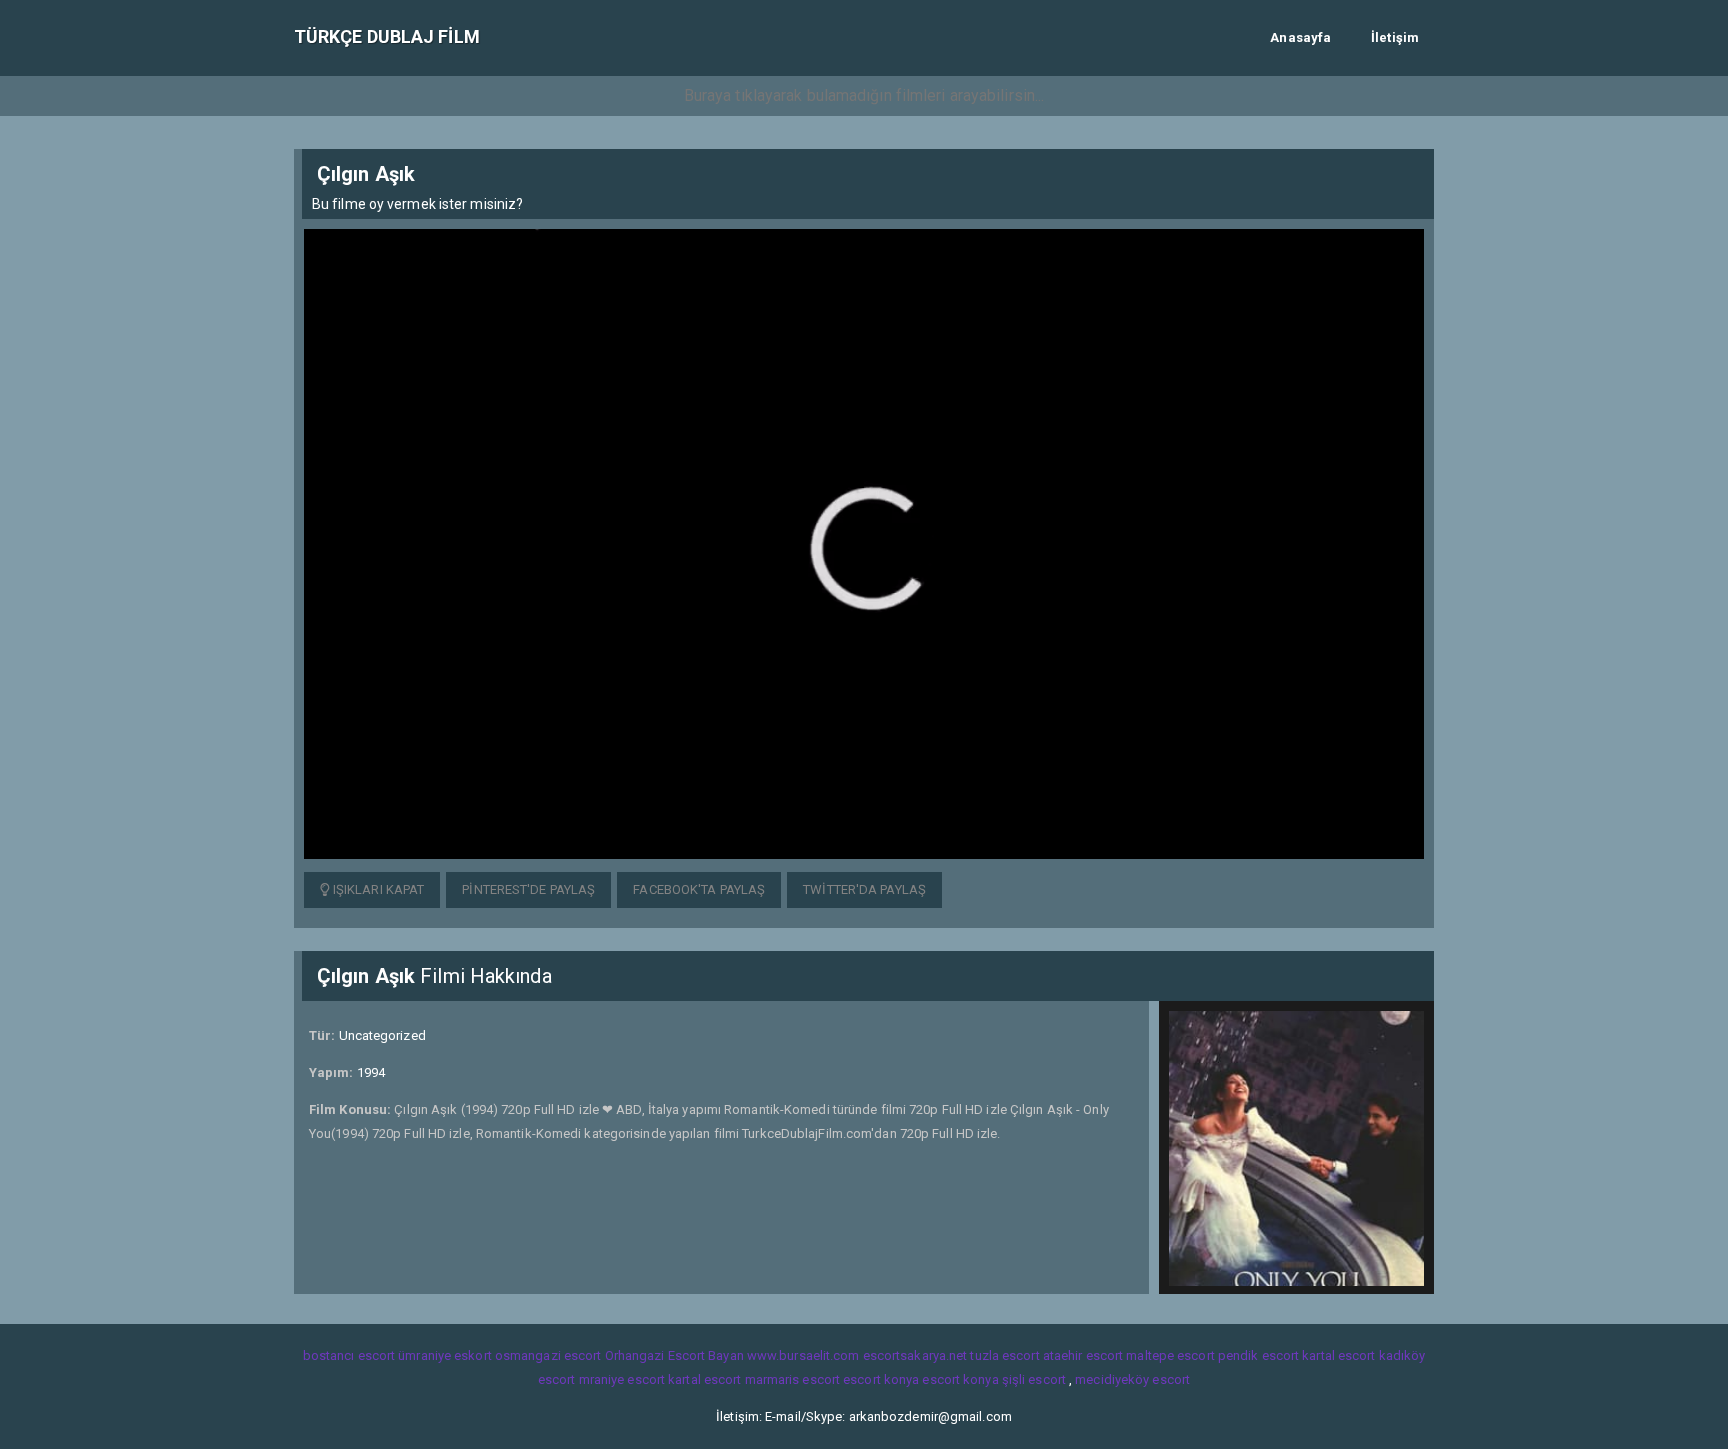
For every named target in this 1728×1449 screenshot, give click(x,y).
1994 (371, 1072)
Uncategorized (382, 1035)
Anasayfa (1300, 37)
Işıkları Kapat (377, 889)
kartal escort (1338, 1355)
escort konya (881, 1379)
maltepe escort (1170, 1355)
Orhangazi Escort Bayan (674, 1355)
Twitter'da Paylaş (864, 889)
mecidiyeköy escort (1132, 1379)
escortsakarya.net (915, 1355)
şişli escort (1034, 1379)
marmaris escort (793, 1379)
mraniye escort (622, 1379)
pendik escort (1258, 1355)
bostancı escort (349, 1355)
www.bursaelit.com (803, 1355)
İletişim (1395, 37)
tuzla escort (1004, 1355)
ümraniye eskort (445, 1355)
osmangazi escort (548, 1355)
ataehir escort (1083, 1355)
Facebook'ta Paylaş (699, 889)
